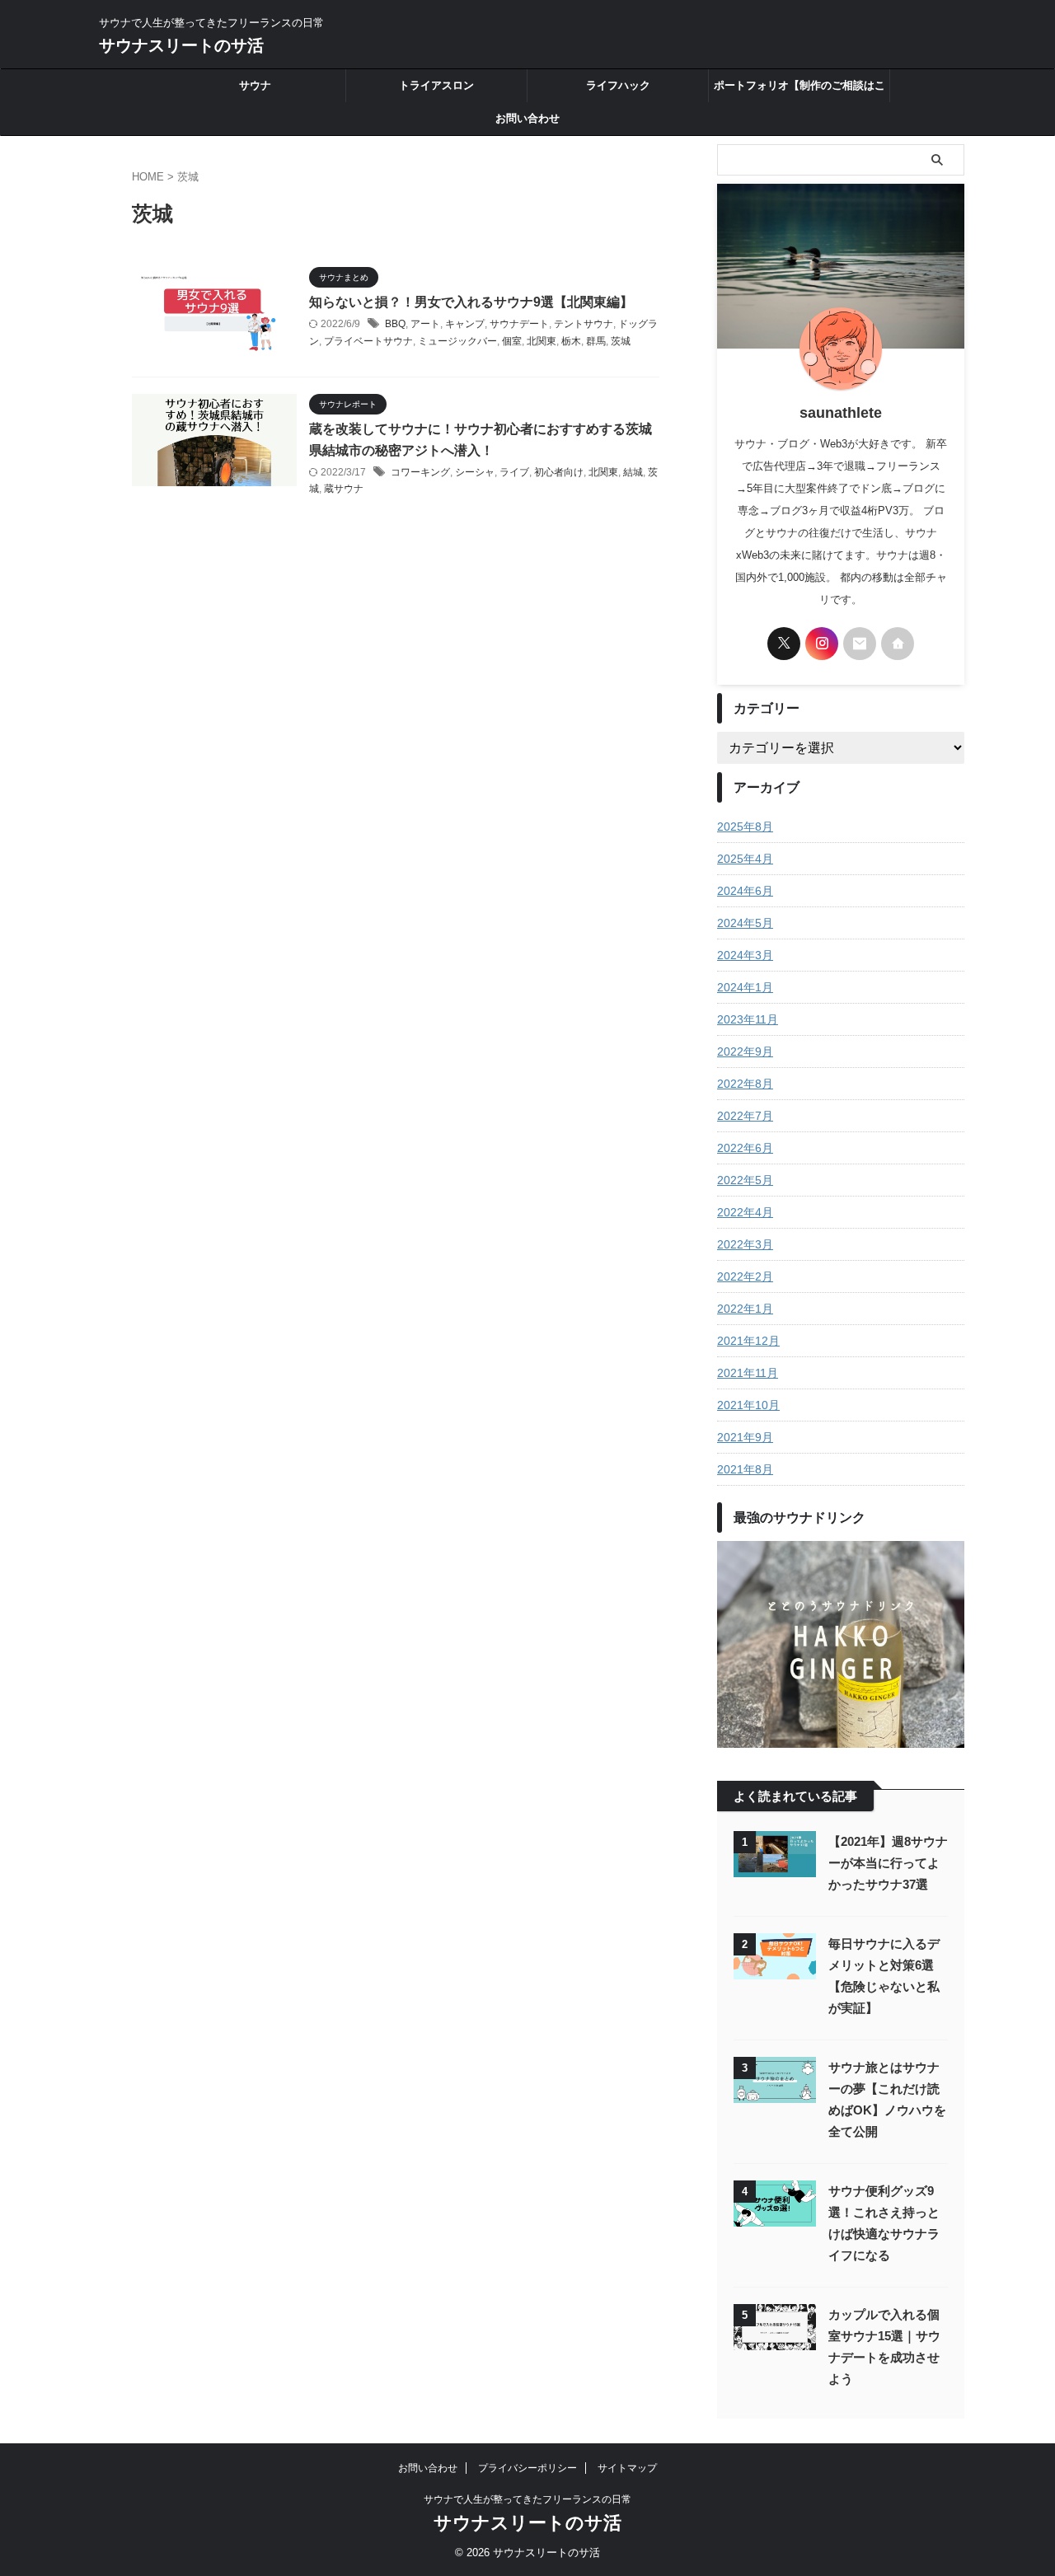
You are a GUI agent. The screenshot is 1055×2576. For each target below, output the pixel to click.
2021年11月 (748, 1373)
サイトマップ (627, 2468)
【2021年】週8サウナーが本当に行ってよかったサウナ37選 (888, 1863)
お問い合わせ (527, 118)
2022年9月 (745, 1051)
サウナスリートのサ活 (181, 45)
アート (425, 324)
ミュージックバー (457, 341)
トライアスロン (436, 85)
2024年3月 (745, 955)
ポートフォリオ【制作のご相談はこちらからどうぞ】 (799, 91)
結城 (633, 472)
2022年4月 (745, 1212)
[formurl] (860, 644)
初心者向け (559, 472)
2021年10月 (748, 1405)
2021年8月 (745, 1469)
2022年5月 (745, 1180)
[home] (898, 644)
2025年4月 (745, 859)
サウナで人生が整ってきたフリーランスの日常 (527, 2499)
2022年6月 (745, 1148)
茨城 (621, 341)
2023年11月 (748, 1019)
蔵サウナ (344, 489)
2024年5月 (745, 923)
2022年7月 (745, 1116)
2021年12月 (748, 1341)
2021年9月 (745, 1437)
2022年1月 (745, 1309)
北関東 (542, 341)
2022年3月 (745, 1244)
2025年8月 (745, 827)
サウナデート (519, 324)
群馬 (596, 341)
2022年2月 (745, 1276)
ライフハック (618, 85)
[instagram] (822, 644)
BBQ (395, 324)
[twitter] (784, 644)
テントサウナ (584, 324)
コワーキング (420, 472)
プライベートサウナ (368, 341)
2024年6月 (745, 891)
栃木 (571, 341)
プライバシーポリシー (527, 2468)
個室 (512, 341)
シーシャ (475, 472)
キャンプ (465, 324)
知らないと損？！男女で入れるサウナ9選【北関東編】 (471, 302)
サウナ (255, 85)
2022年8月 (745, 1084)
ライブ (514, 472)
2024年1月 (745, 987)
